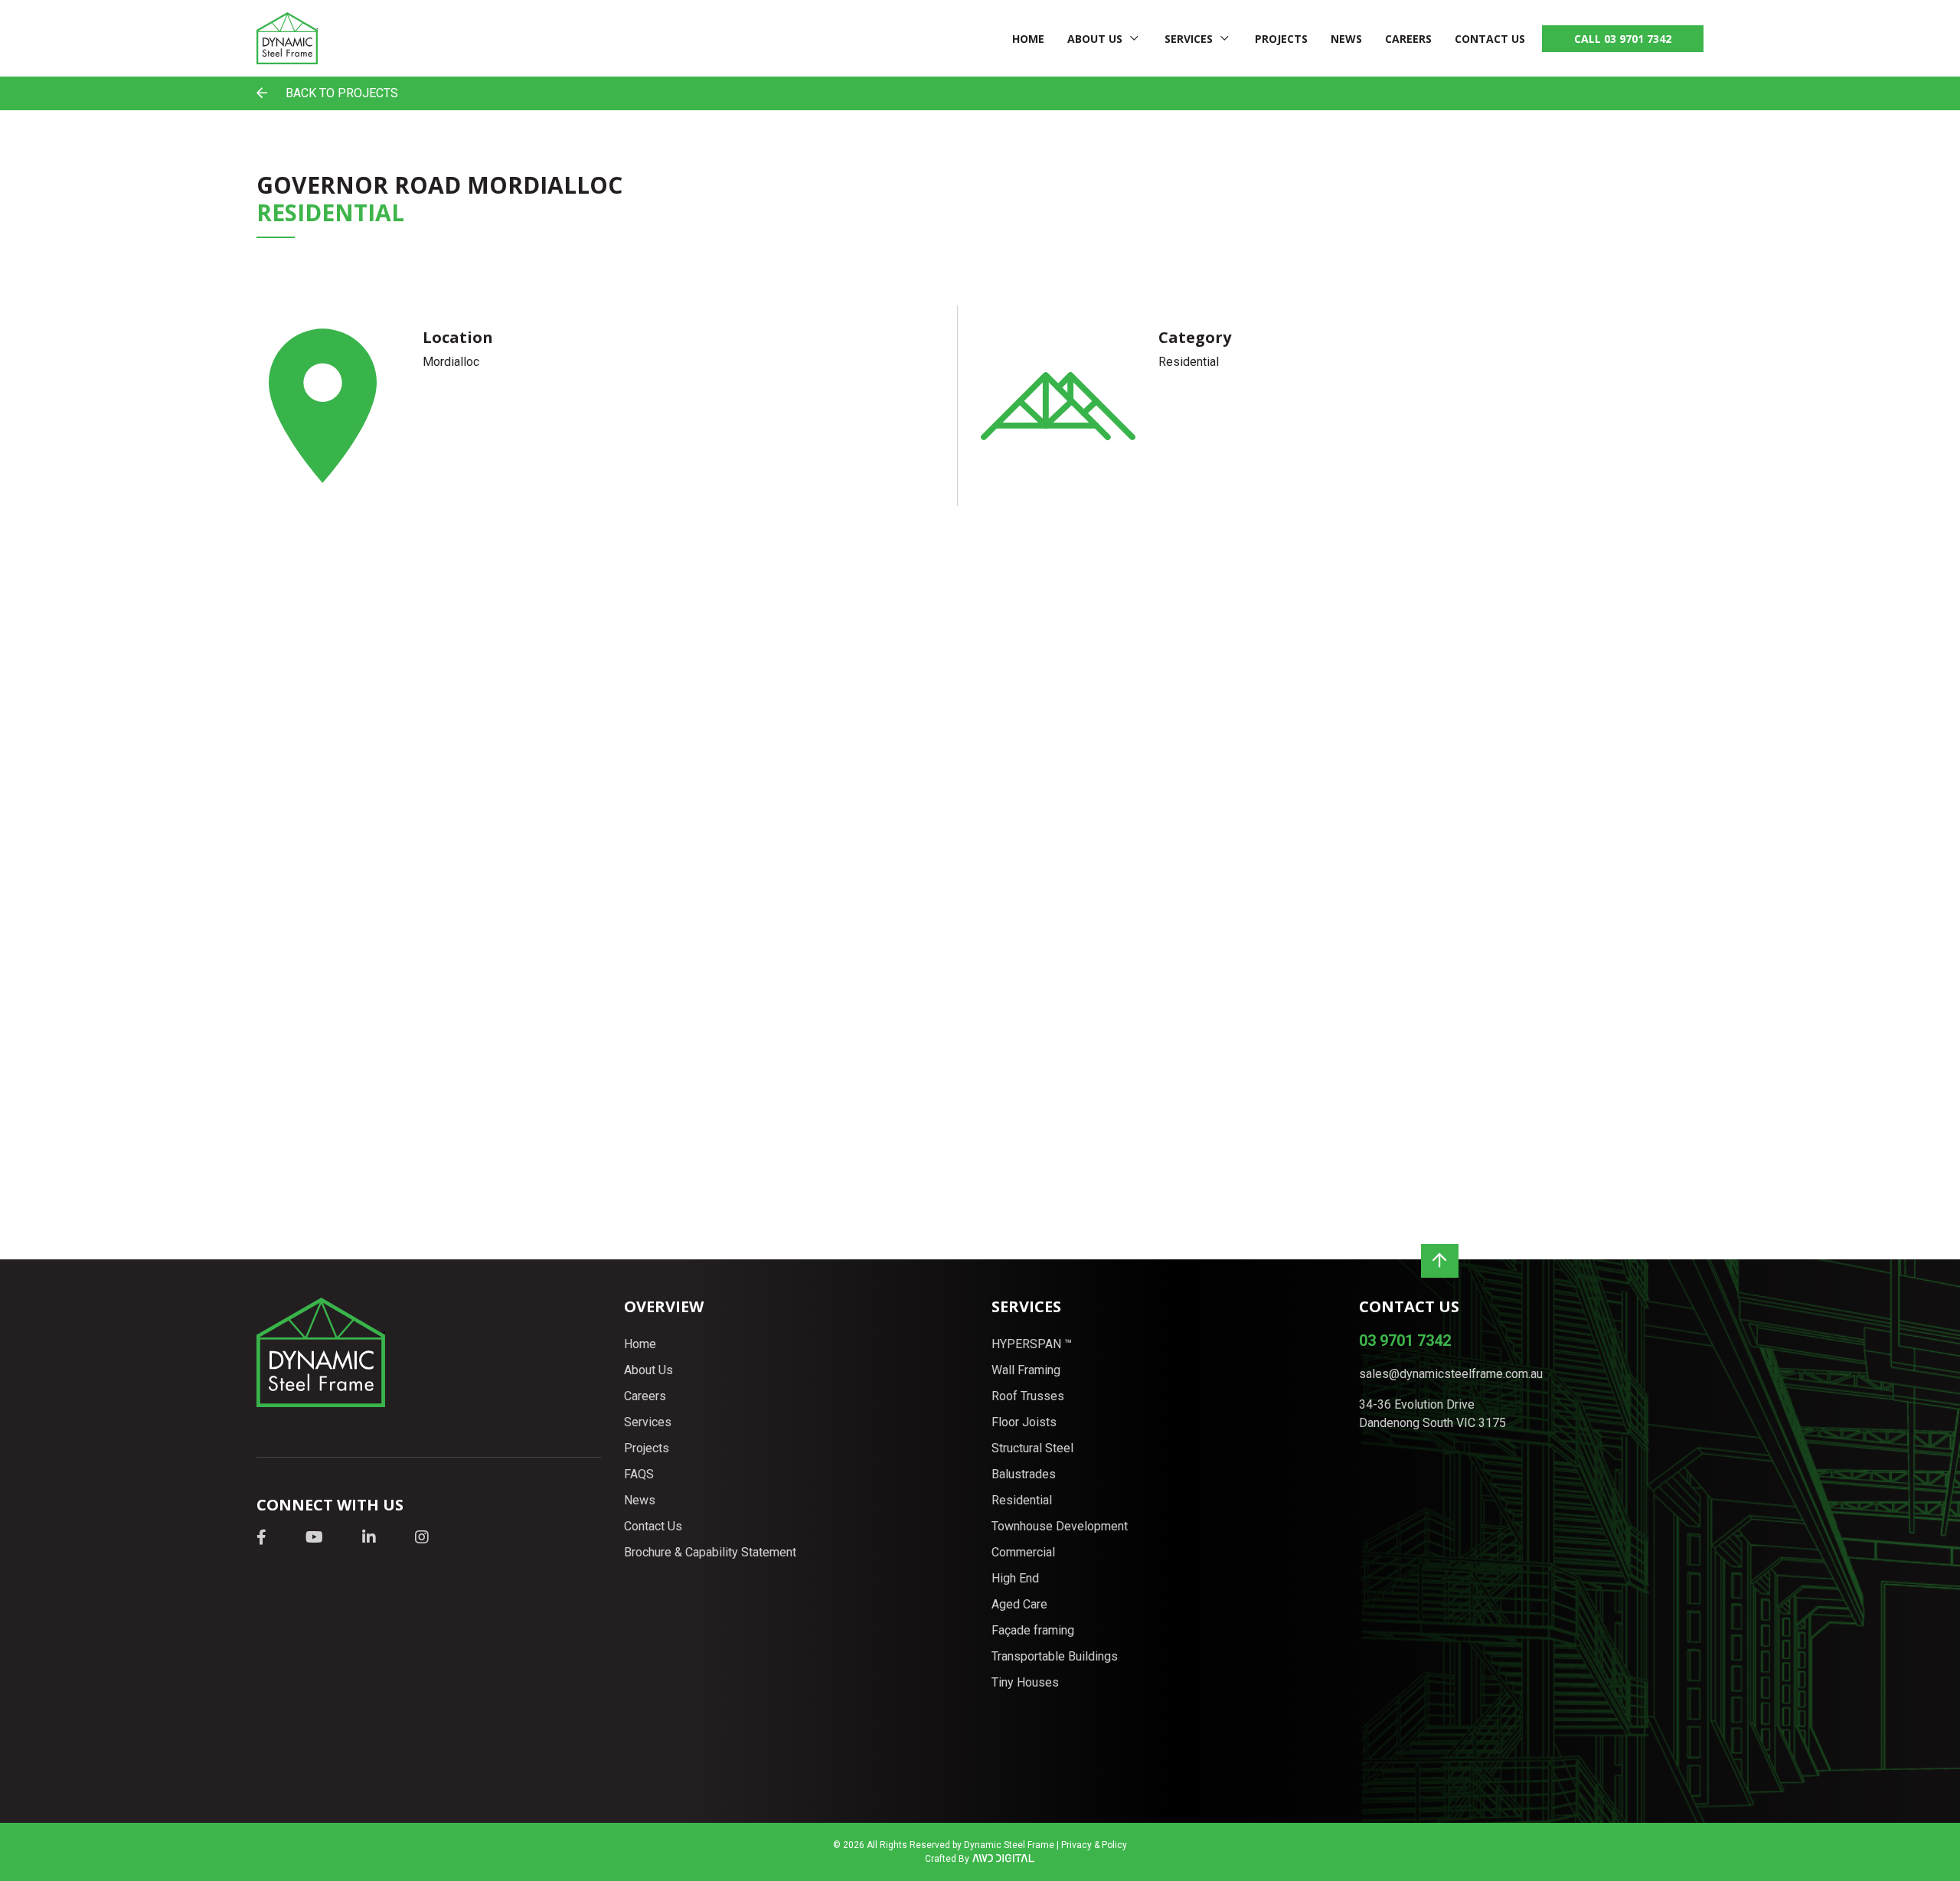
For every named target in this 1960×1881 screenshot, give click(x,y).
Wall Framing (1026, 1370)
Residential (1022, 1500)
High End (1015, 1578)
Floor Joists (1024, 1422)
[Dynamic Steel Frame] (287, 38)
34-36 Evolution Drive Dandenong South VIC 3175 (1432, 1414)
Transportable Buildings (1055, 1656)
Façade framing (1033, 1630)
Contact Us (1490, 39)
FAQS (639, 1474)
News (1346, 39)
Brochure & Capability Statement (710, 1552)
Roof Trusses (1028, 1396)
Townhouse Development (1060, 1526)
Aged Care (1019, 1604)
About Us (1095, 39)
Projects (1281, 39)
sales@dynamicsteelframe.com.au (1451, 1374)
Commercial (1023, 1552)
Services (1189, 39)
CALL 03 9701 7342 (1623, 39)
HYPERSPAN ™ (1032, 1344)
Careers (1408, 39)
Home (1028, 39)
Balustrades (1024, 1474)
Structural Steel (1032, 1448)
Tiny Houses (1025, 1682)
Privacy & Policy (1094, 1845)
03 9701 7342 (1405, 1341)
